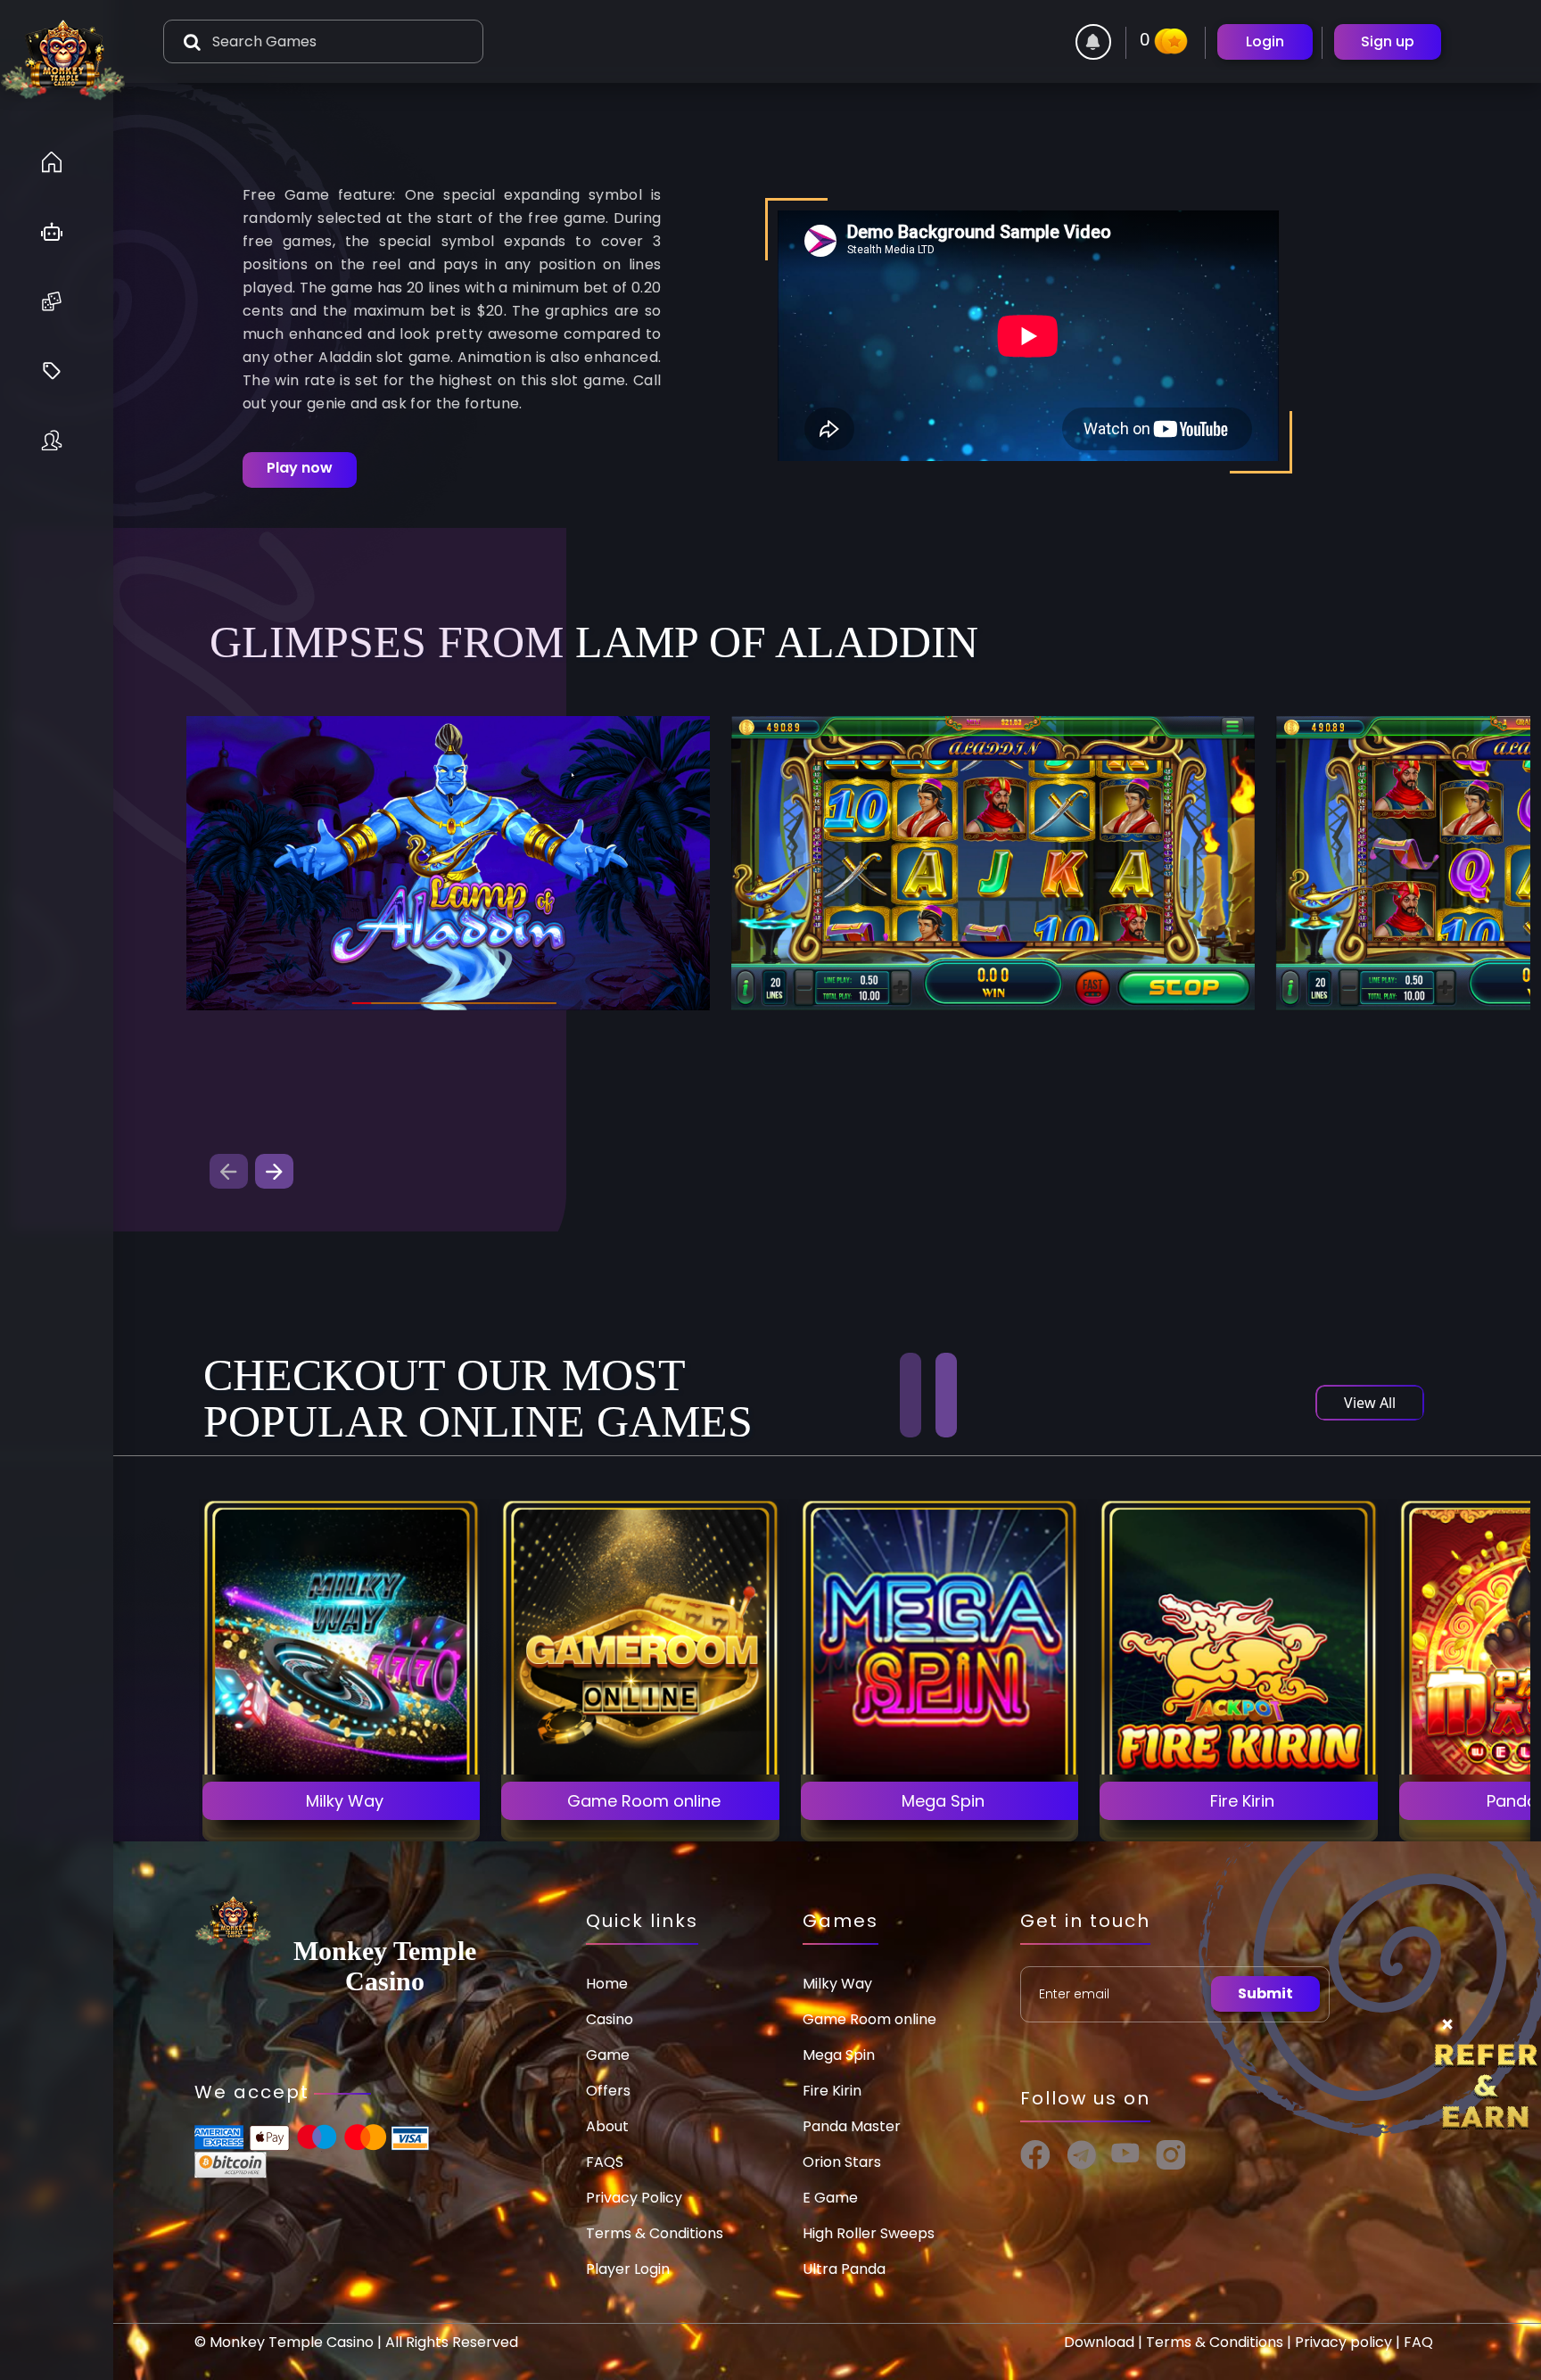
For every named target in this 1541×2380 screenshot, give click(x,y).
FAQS (605, 2162)
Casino (610, 2019)
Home (607, 1984)
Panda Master (852, 2126)
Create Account (341, 1752)
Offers (608, 2091)
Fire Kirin (832, 2091)
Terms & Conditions (655, 2233)
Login (1265, 41)
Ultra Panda (844, 2269)
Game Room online (869, 2019)
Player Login (628, 2269)
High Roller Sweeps (869, 2233)
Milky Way (837, 1984)
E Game (830, 2198)
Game (608, 2055)
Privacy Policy (634, 2198)
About (607, 2126)
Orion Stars (842, 2162)
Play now (300, 468)
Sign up (1388, 41)
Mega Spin (839, 2055)
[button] (274, 1171)
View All (1370, 1403)
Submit (1265, 1993)
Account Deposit (341, 1802)
